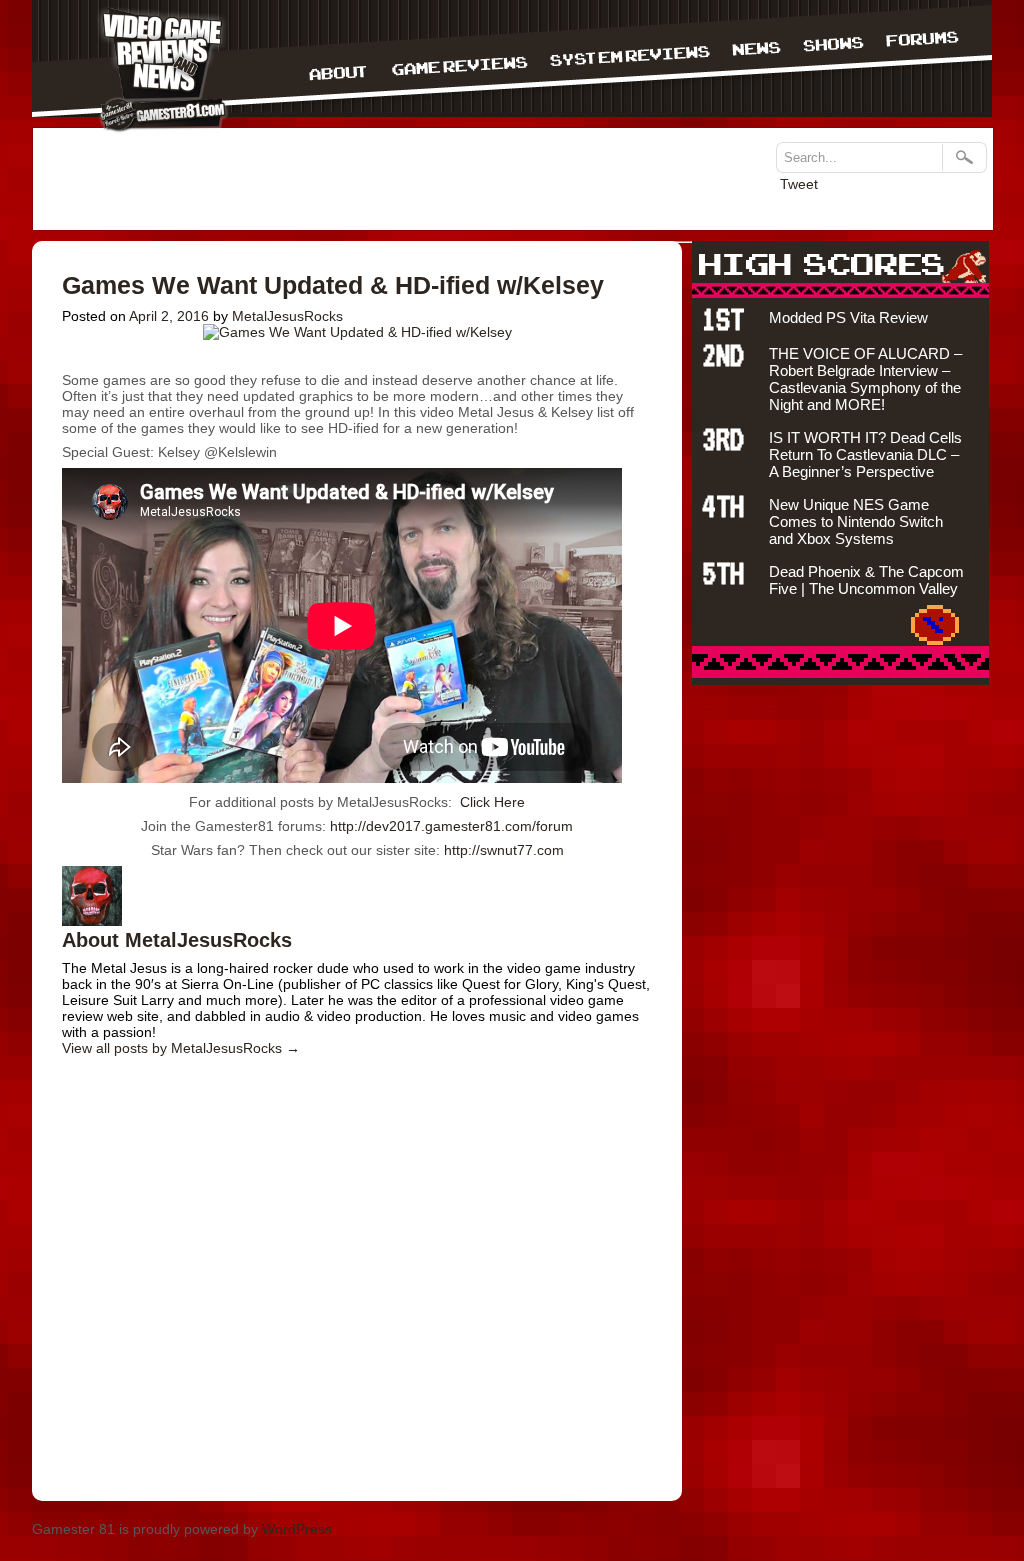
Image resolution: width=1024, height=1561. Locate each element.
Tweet (799, 184)
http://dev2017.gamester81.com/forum (451, 826)
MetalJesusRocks (287, 316)
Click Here (492, 802)
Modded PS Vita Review (848, 317)
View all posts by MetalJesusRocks (181, 1048)
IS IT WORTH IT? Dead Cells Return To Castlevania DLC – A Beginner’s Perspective (865, 454)
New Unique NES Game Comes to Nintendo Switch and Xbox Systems (856, 521)
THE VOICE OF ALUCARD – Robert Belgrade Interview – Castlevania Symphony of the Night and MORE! (865, 379)
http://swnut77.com (502, 850)
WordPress (297, 1529)
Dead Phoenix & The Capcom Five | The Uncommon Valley (866, 580)
